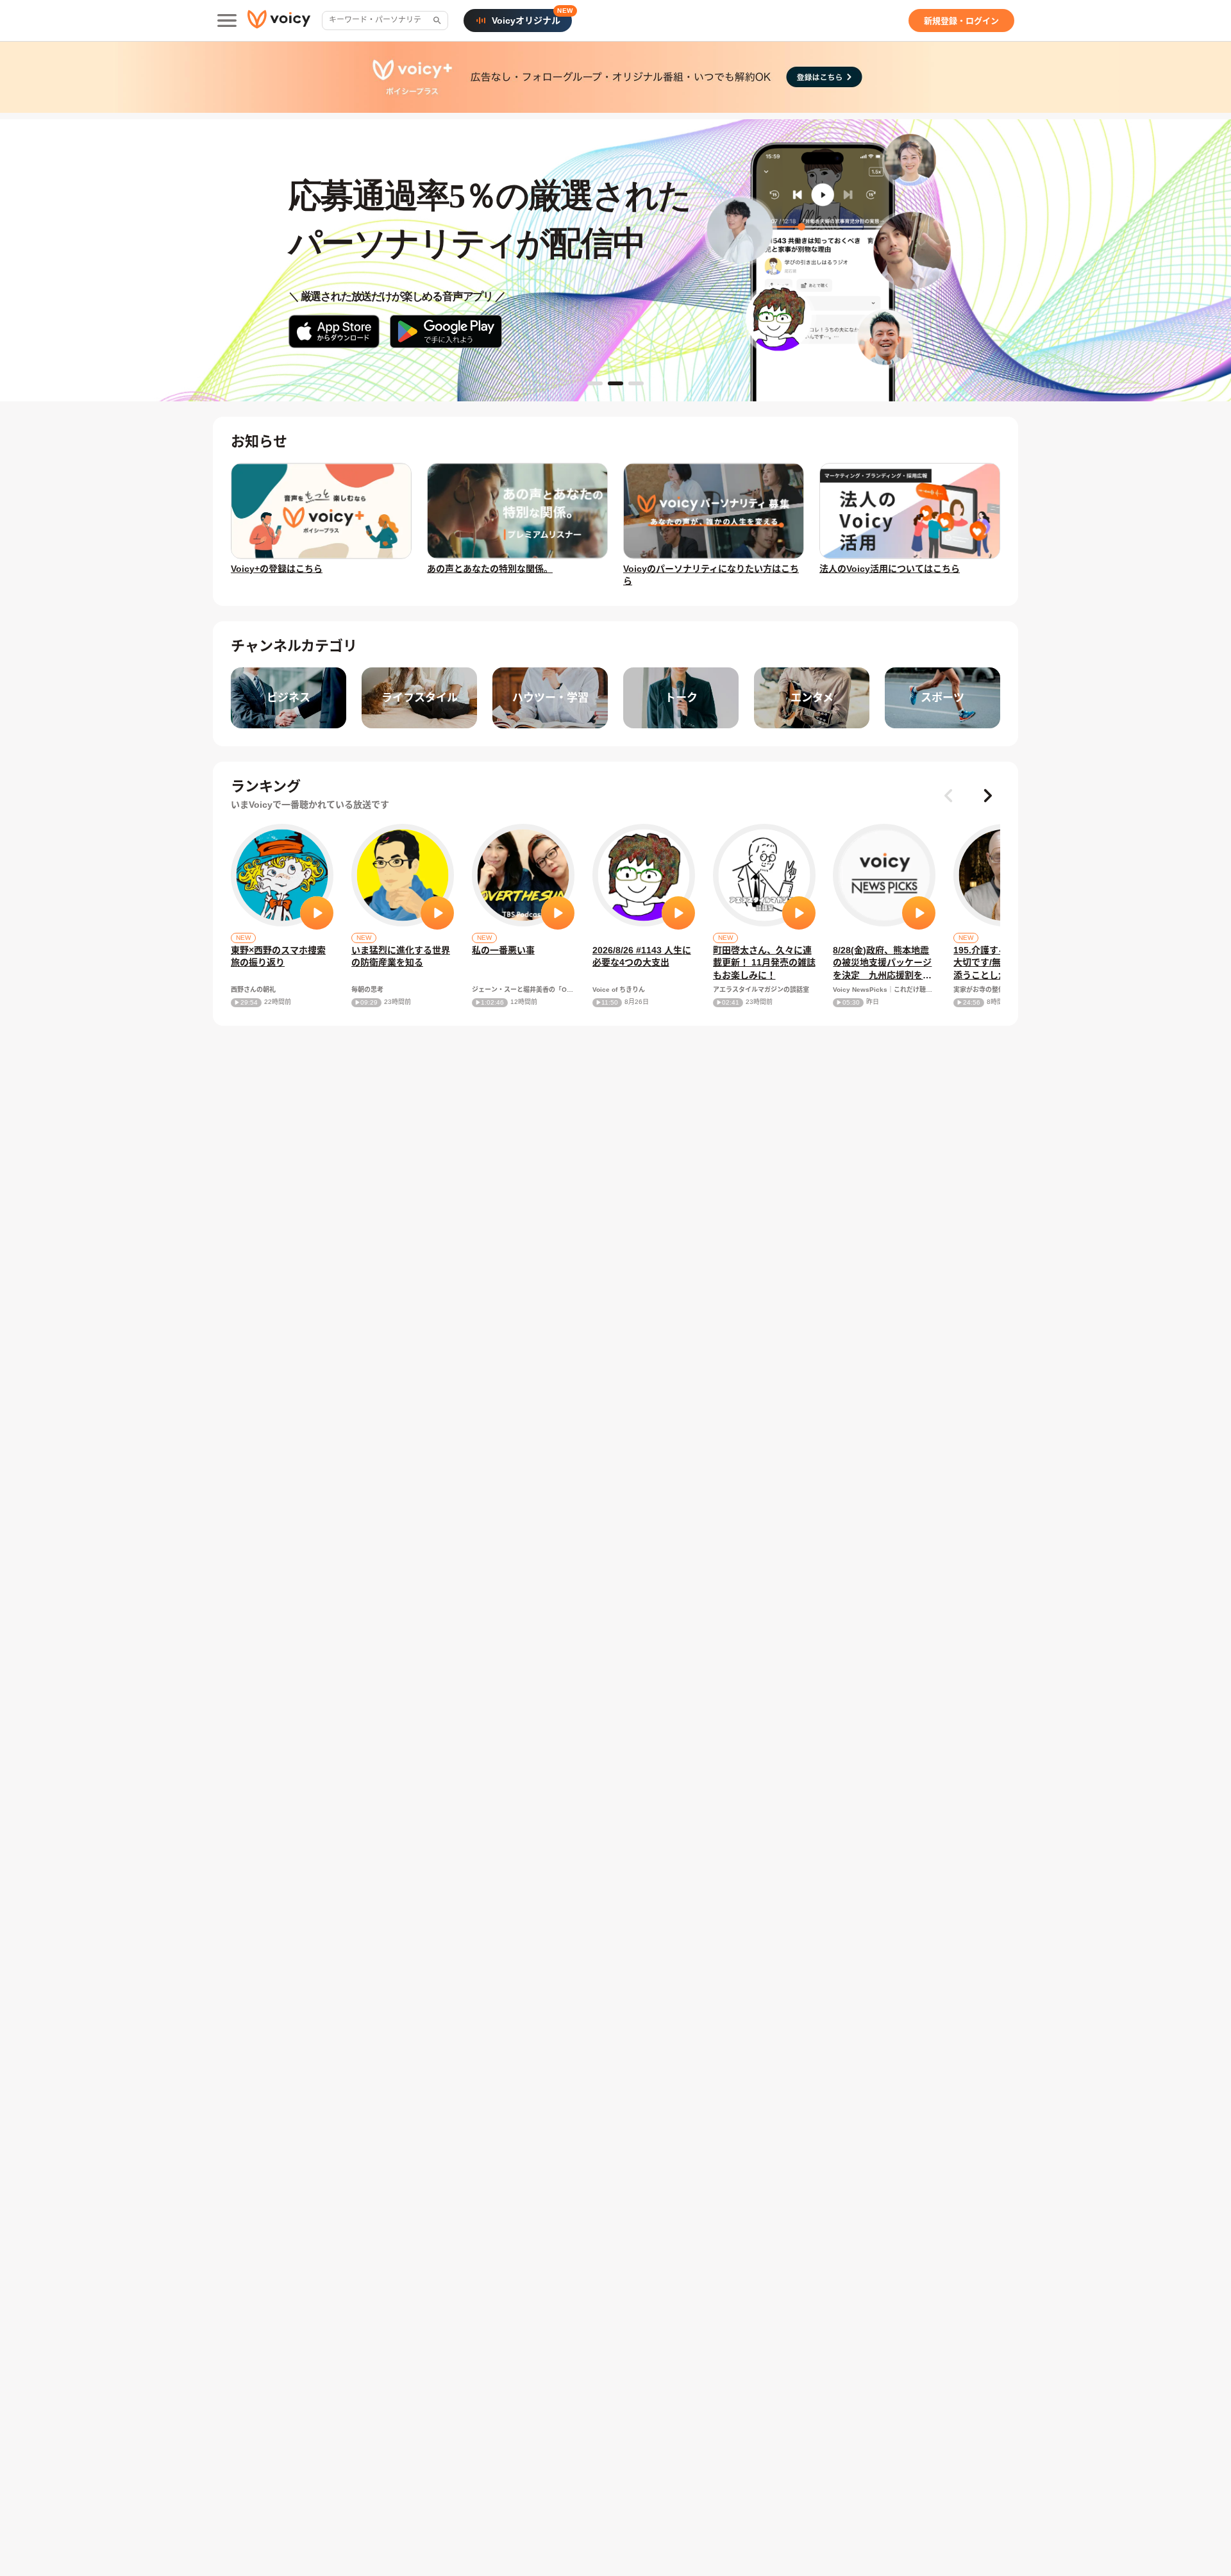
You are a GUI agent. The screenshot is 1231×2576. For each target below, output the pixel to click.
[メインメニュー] (227, 21)
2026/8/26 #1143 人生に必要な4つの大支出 (642, 957)
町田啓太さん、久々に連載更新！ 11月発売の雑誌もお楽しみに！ (764, 963)
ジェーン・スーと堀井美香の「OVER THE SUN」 (523, 990)
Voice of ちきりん (619, 990)
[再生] (317, 913)
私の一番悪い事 (503, 950)
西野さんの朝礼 (253, 990)
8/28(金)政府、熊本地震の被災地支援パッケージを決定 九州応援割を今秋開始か (882, 964)
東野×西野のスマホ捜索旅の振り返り (278, 957)
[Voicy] (279, 21)
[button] (988, 796)
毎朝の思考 (367, 990)
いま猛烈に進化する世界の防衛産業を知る (401, 957)
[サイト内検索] (436, 21)
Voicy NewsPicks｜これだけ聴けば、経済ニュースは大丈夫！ (884, 990)
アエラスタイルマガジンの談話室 (761, 990)
